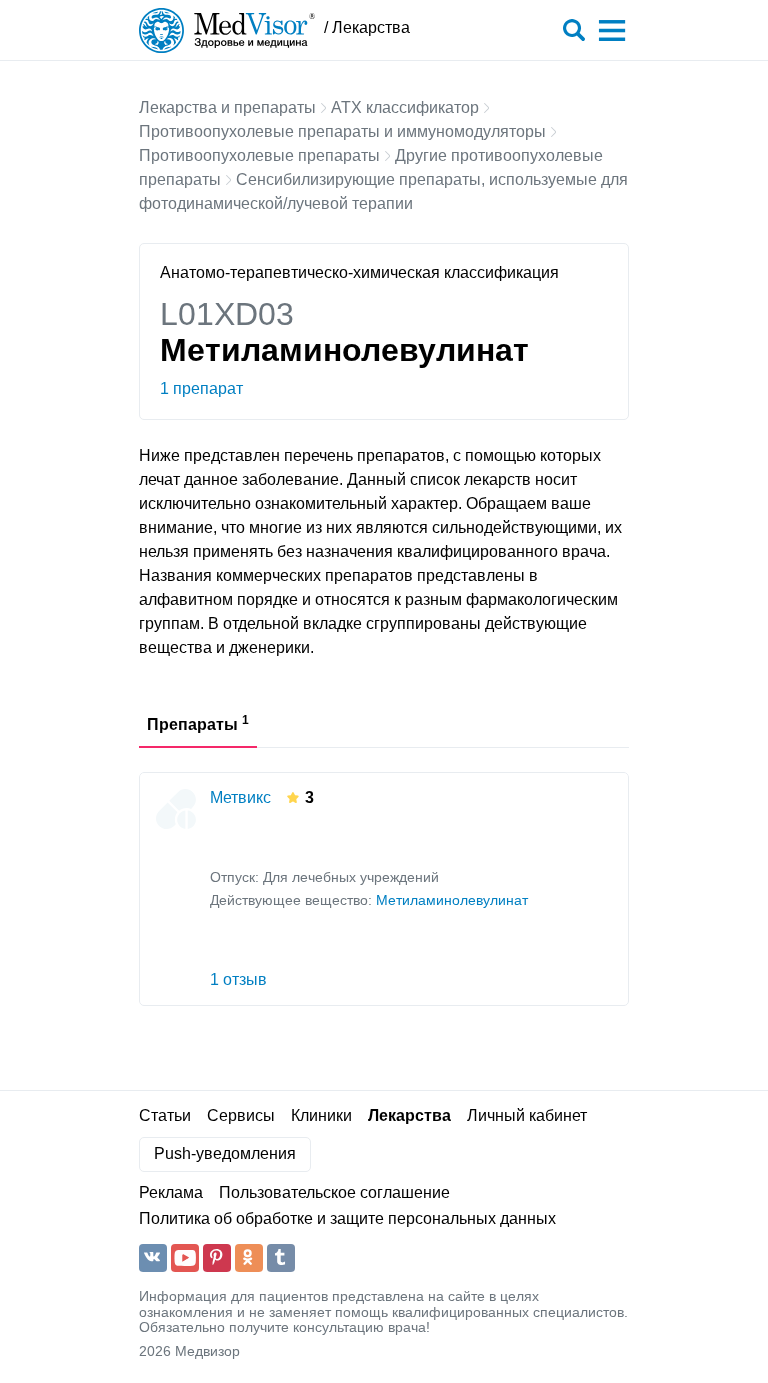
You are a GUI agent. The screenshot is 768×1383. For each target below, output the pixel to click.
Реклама (171, 1192)
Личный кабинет (527, 1115)
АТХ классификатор (405, 107)
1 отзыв (238, 979)
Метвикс (240, 797)
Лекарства (409, 1115)
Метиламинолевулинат (452, 900)
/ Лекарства (367, 27)
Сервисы (241, 1115)
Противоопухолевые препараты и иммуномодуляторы (342, 131)
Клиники (321, 1115)
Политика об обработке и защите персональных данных (347, 1218)
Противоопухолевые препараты (259, 155)
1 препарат (201, 388)
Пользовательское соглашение (334, 1192)
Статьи (165, 1115)
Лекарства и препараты (227, 107)
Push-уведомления (225, 1153)
